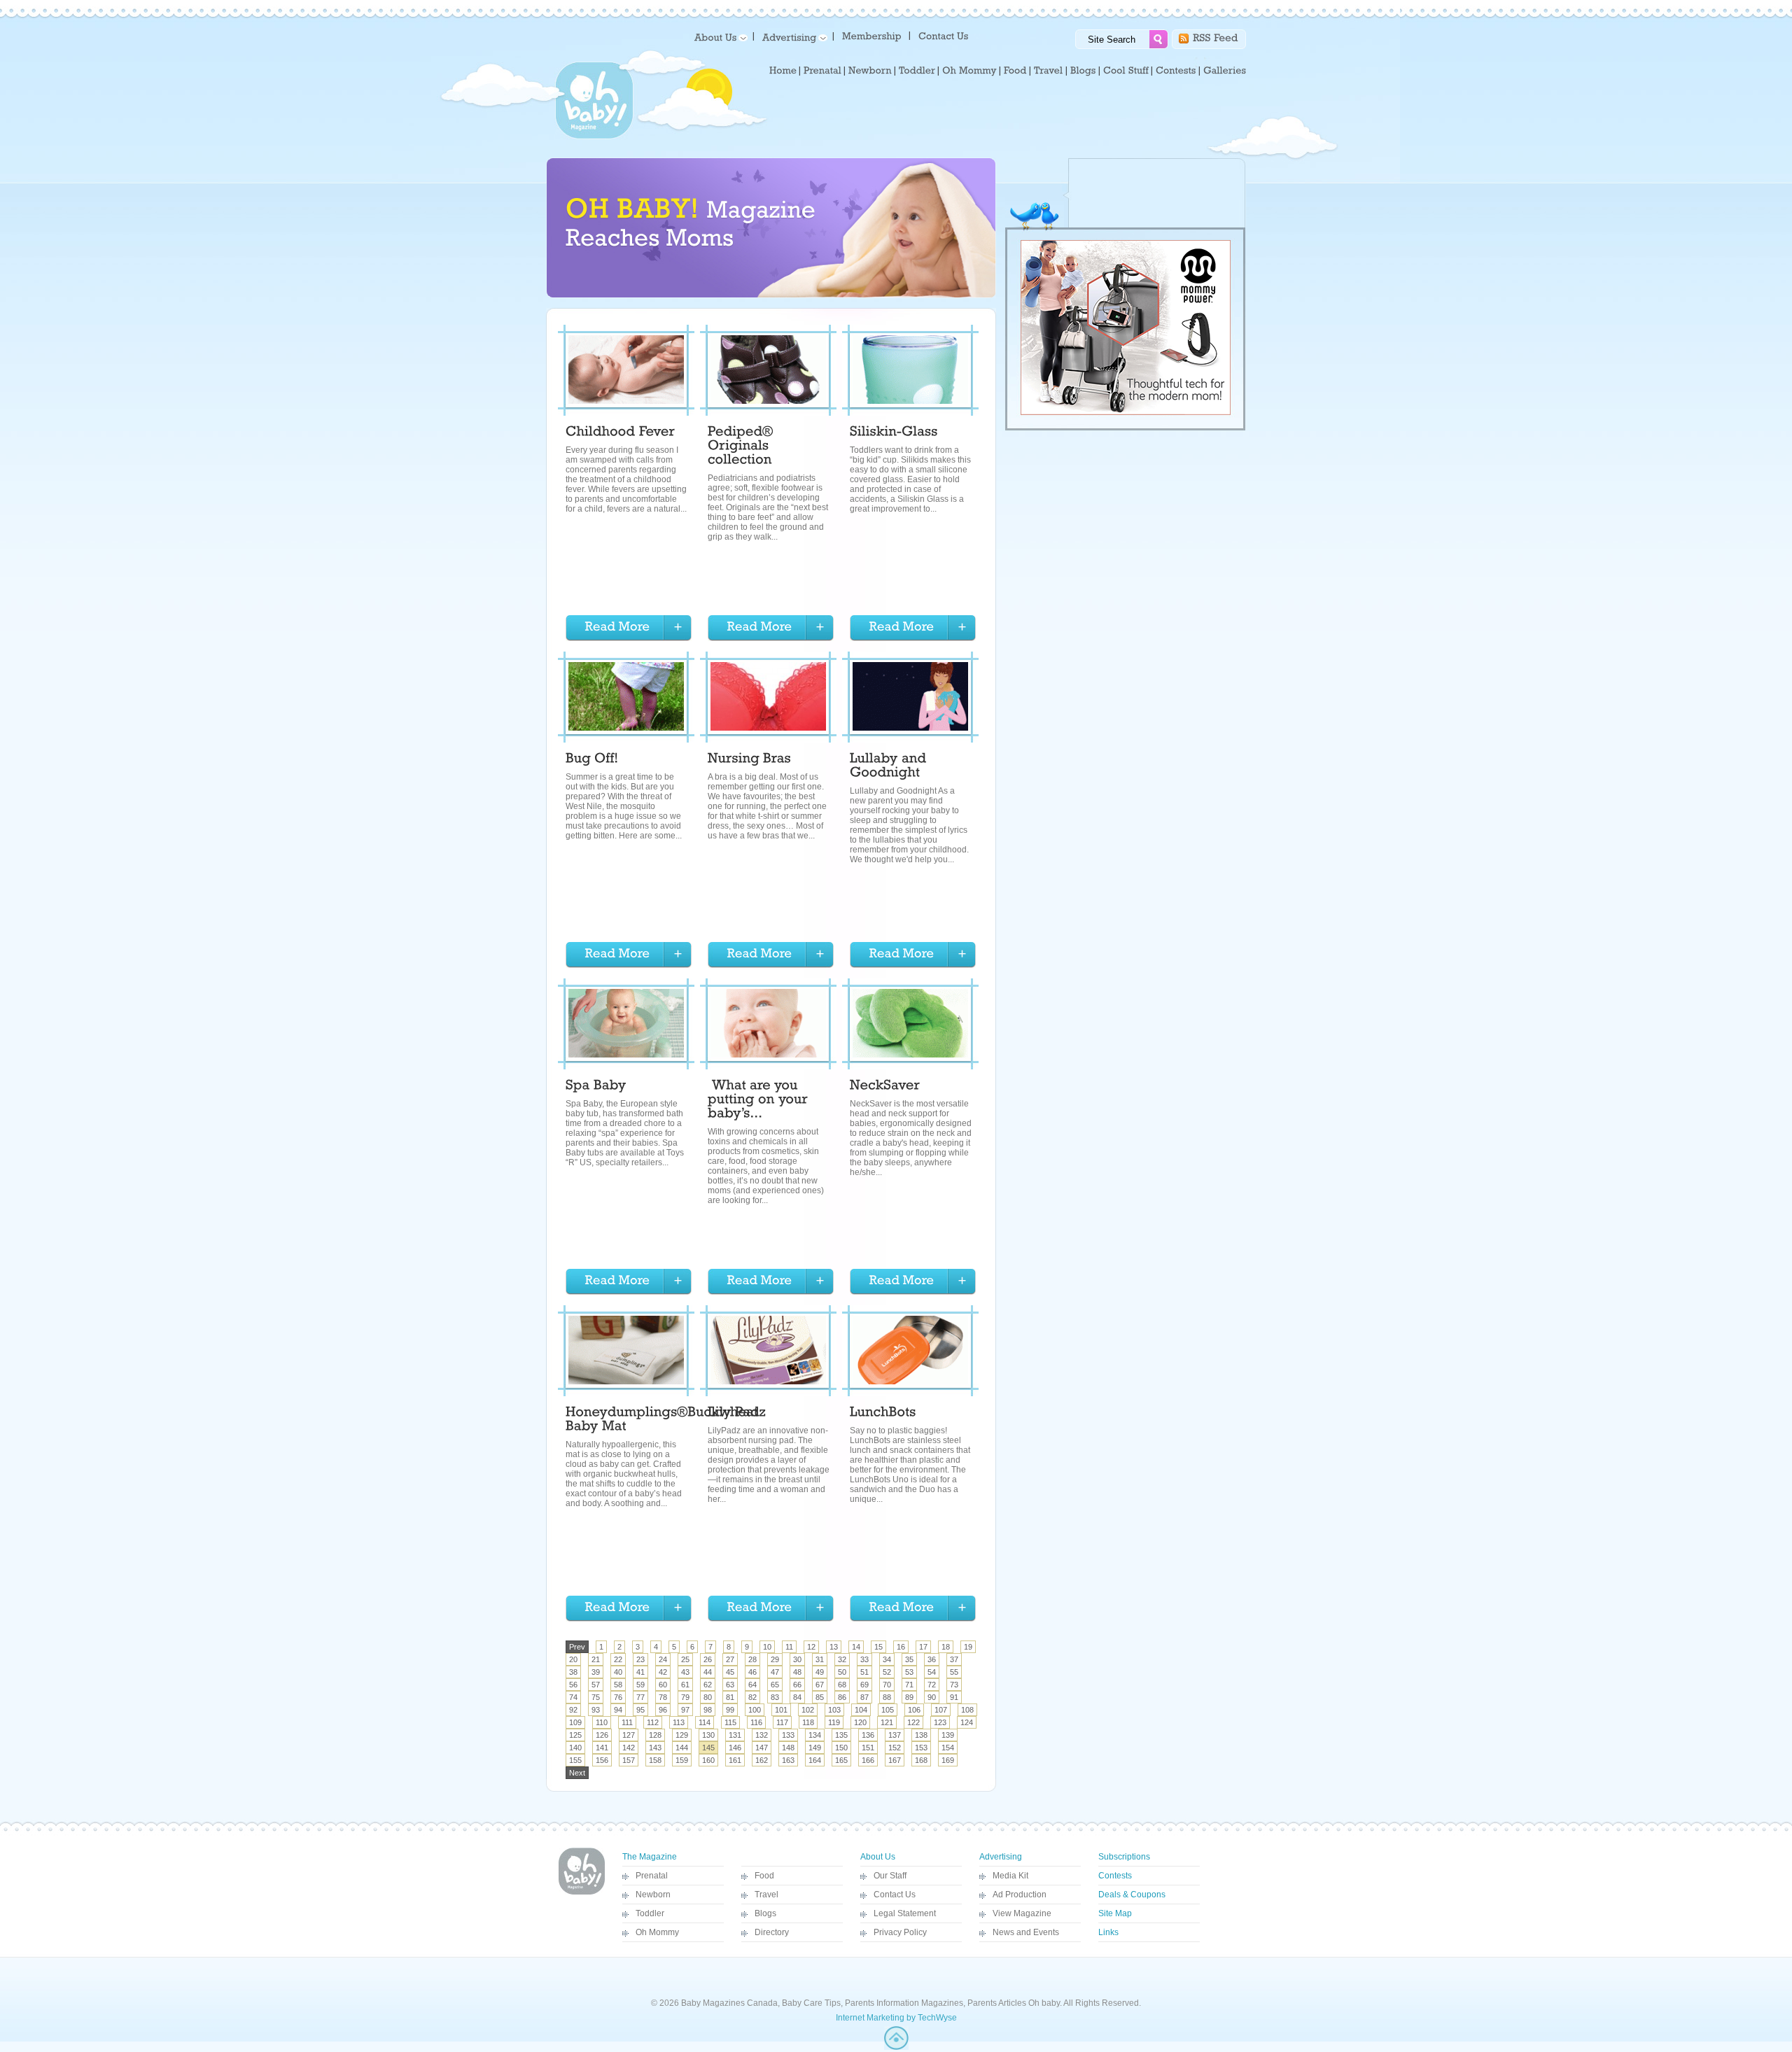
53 (909, 1672)
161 (735, 1760)
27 (730, 1659)
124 (967, 1722)
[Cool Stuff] (1126, 71)
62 (708, 1685)
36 (932, 1659)
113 (679, 1722)
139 (948, 1735)
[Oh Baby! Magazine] (594, 136)
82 (752, 1697)
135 (841, 1735)
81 (730, 1697)
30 (797, 1659)
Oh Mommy (657, 1932)
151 (868, 1748)
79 (685, 1697)
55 (954, 1672)
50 (842, 1672)
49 (820, 1672)
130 (708, 1735)
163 (788, 1760)
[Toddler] (917, 71)
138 (921, 1735)
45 (730, 1672)
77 (640, 1697)
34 (887, 1659)
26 (708, 1659)
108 (967, 1710)
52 (887, 1672)
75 (596, 1697)
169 (948, 1760)
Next (577, 1773)
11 (789, 1647)
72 (932, 1685)
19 (968, 1647)
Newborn (653, 1895)
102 (808, 1710)
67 (820, 1685)
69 (864, 1685)
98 (708, 1710)
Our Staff (890, 1876)
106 (914, 1710)
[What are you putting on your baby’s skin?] (759, 1101)
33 (864, 1659)
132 (762, 1735)
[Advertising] (792, 37)
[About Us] (719, 37)
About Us (878, 1857)
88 (887, 1697)
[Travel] (1049, 71)
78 (663, 1697)
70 (887, 1685)
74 (573, 1697)
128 (655, 1735)
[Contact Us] (945, 35)
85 (820, 1697)
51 (864, 1672)
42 (663, 1672)
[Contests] (1176, 71)
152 (895, 1748)
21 (596, 1659)
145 (708, 1748)
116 (756, 1722)
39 (596, 1672)
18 (946, 1647)
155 (575, 1760)
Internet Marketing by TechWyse (896, 2018)
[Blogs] (1083, 71)
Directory (772, 1932)
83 (775, 1697)
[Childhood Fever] (620, 433)
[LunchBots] (883, 1414)
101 (781, 1710)
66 (797, 1685)
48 (797, 1672)
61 (685, 1685)
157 (629, 1760)
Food (764, 1876)
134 (815, 1735)
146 (735, 1748)
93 (596, 1710)
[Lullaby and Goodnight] (890, 767)
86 (842, 1697)
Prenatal (652, 1876)
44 (708, 1672)
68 (842, 1685)
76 (618, 1697)
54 (932, 1672)
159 (682, 1760)
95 (640, 1710)
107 (941, 1710)
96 (663, 1710)
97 (685, 1710)
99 (730, 1710)
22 (618, 1659)
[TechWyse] (896, 2047)
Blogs (765, 1913)
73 (954, 1685)
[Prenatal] (822, 71)
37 (954, 1659)
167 (895, 1760)
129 (682, 1735)
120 (860, 1722)
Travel (766, 1895)
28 (752, 1659)
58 (618, 1685)
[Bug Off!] (592, 760)
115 (730, 1722)
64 (752, 1685)
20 (573, 1659)
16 (901, 1647)
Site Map (1115, 1913)
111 (627, 1722)
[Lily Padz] (737, 1414)
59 (640, 1685)
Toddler (650, 1913)
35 (909, 1659)
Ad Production (1020, 1895)
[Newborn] (870, 71)
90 (932, 1697)
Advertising (1001, 1857)
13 (834, 1647)
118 (808, 1722)
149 (815, 1748)
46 (752, 1672)
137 (895, 1735)
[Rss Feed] (1216, 37)
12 (811, 1647)
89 (909, 1697)
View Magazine (1022, 1913)
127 (629, 1735)
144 (682, 1748)
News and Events (1026, 1932)
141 (602, 1748)
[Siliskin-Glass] (894, 433)
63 (730, 1685)
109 (575, 1722)
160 (708, 1760)
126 (602, 1735)
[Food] (1015, 71)
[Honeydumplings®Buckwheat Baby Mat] (664, 1421)
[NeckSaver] (887, 1087)
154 (948, 1748)
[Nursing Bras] (749, 760)
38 (573, 1672)
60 (663, 1685)
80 (708, 1697)
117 (782, 1722)
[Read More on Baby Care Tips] (629, 628)
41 (640, 1672)
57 (596, 1685)
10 (767, 1647)
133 (788, 1735)
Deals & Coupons (1132, 1895)
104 (861, 1710)
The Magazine (650, 1857)
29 (775, 1659)
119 (834, 1722)
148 (788, 1748)
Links (1108, 1932)
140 (575, 1748)
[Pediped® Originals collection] (742, 447)
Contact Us (895, 1895)
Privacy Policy (900, 1932)
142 (629, 1748)
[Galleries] (1225, 71)
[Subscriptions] (872, 35)
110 (602, 1722)
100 (755, 1710)
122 (913, 1722)
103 (834, 1710)
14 (856, 1647)
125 (575, 1735)
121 (887, 1722)
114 (705, 1722)
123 (940, 1722)
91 (954, 1697)
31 (820, 1659)
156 (602, 1760)
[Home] (783, 71)
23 (640, 1659)
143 (655, 1748)
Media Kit (1010, 1876)
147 (762, 1748)
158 (655, 1760)
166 (868, 1760)
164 (815, 1760)
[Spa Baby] (596, 1087)
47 (775, 1672)
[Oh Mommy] (969, 71)
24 (663, 1659)
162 (762, 1760)
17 (923, 1647)
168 (921, 1760)
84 (797, 1697)
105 (888, 1710)
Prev (577, 1647)
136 (868, 1735)
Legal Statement (905, 1913)
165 (841, 1760)
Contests (1115, 1876)
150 (841, 1748)
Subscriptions (1124, 1857)
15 (878, 1647)
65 (775, 1685)
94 (618, 1710)
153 (921, 1748)
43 (685, 1672)
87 (864, 1697)
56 (573, 1685)
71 (909, 1685)
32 (842, 1659)
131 (735, 1735)
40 (618, 1672)
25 (685, 1659)
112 (653, 1722)
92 (573, 1710)
